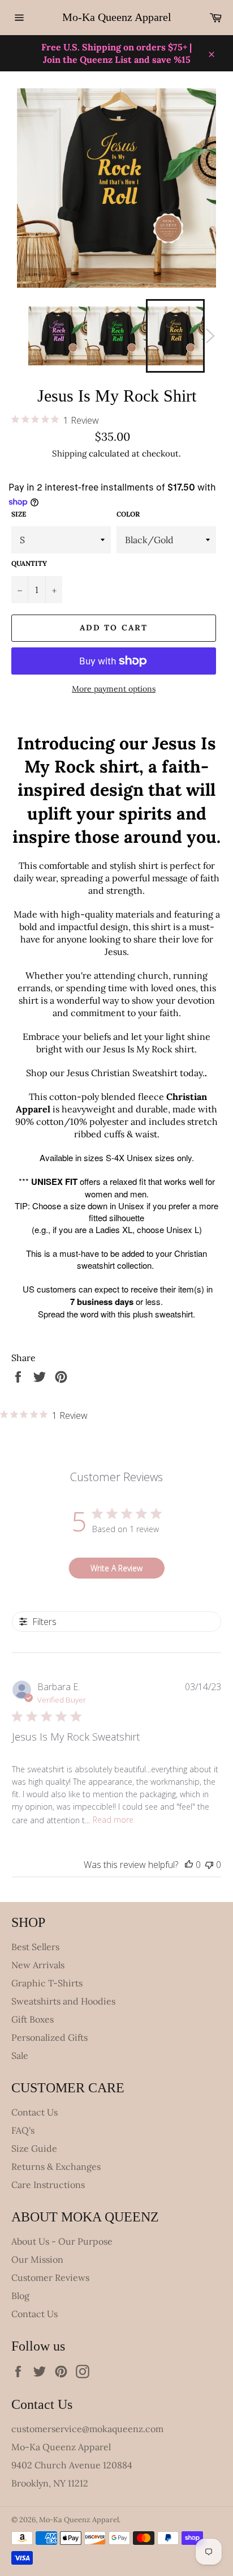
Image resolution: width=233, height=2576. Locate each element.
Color (128, 514)
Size (19, 514)
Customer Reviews (50, 2278)
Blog (20, 2296)
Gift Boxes (33, 2019)
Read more (113, 1820)
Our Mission (37, 2259)
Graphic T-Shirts (47, 1983)
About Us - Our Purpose (62, 2241)
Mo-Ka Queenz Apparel (117, 17)
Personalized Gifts (49, 2037)
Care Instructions (48, 2185)
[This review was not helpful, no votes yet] (209, 1865)
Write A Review (116, 1568)
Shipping (69, 453)
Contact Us (34, 2112)
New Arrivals (38, 1965)
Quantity (29, 563)
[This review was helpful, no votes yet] (189, 1865)
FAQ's (23, 2130)
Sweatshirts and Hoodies (63, 2001)
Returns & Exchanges (56, 2166)
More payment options (114, 689)
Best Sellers (35, 1947)
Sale (20, 2055)
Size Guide (34, 2148)
